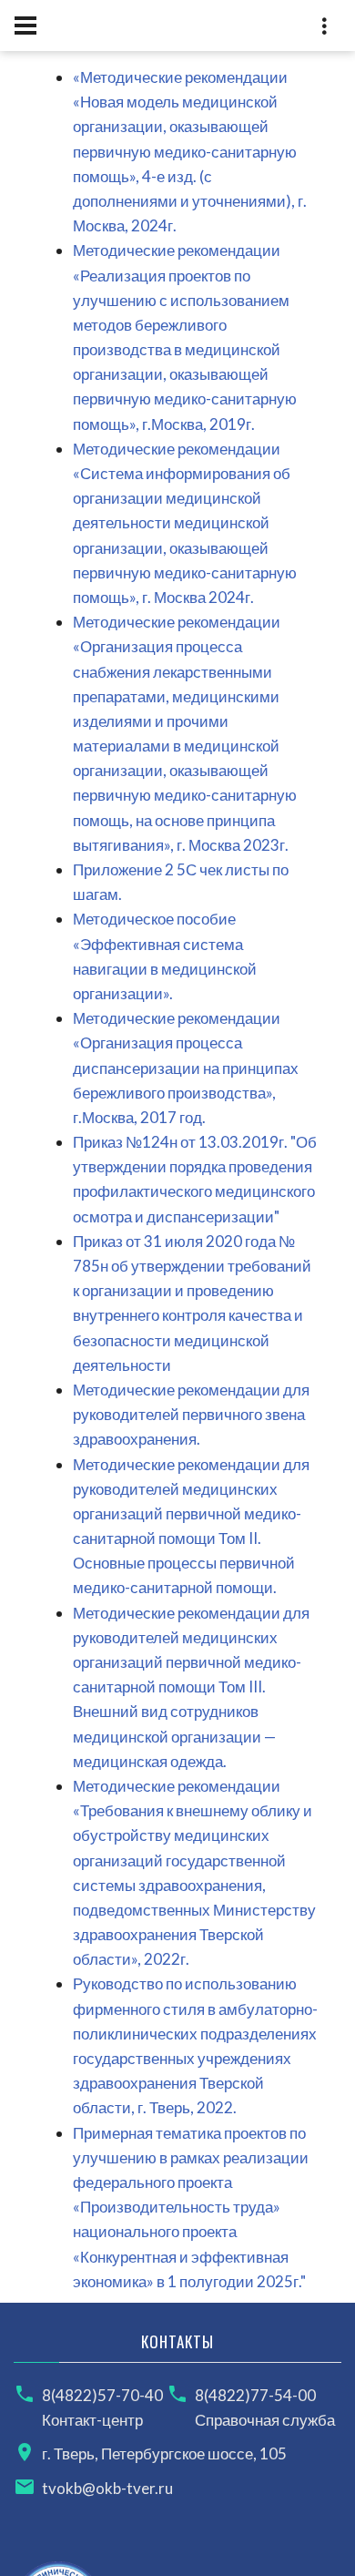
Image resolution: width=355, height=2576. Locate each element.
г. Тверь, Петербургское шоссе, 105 (164, 2453)
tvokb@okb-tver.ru (107, 2488)
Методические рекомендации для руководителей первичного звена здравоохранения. (191, 1414)
